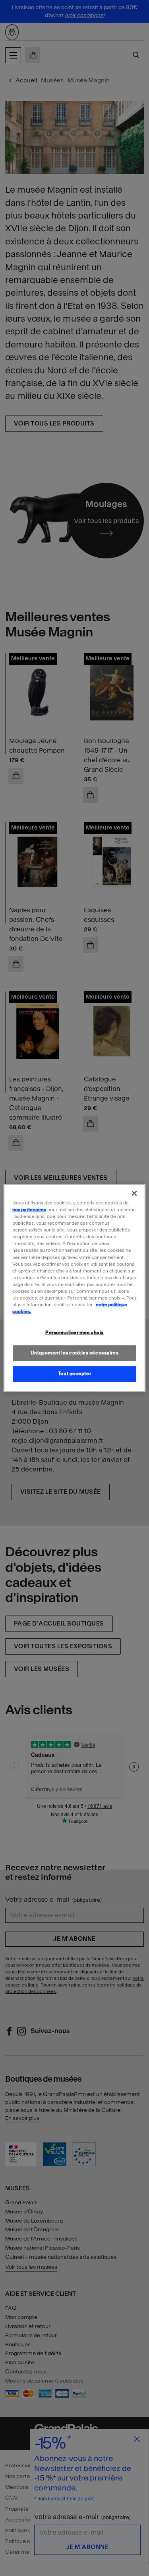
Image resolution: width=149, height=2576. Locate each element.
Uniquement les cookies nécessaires (74, 1353)
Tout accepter (74, 1374)
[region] (74, 1288)
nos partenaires (29, 1210)
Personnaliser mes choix (74, 1333)
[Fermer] (134, 1193)
